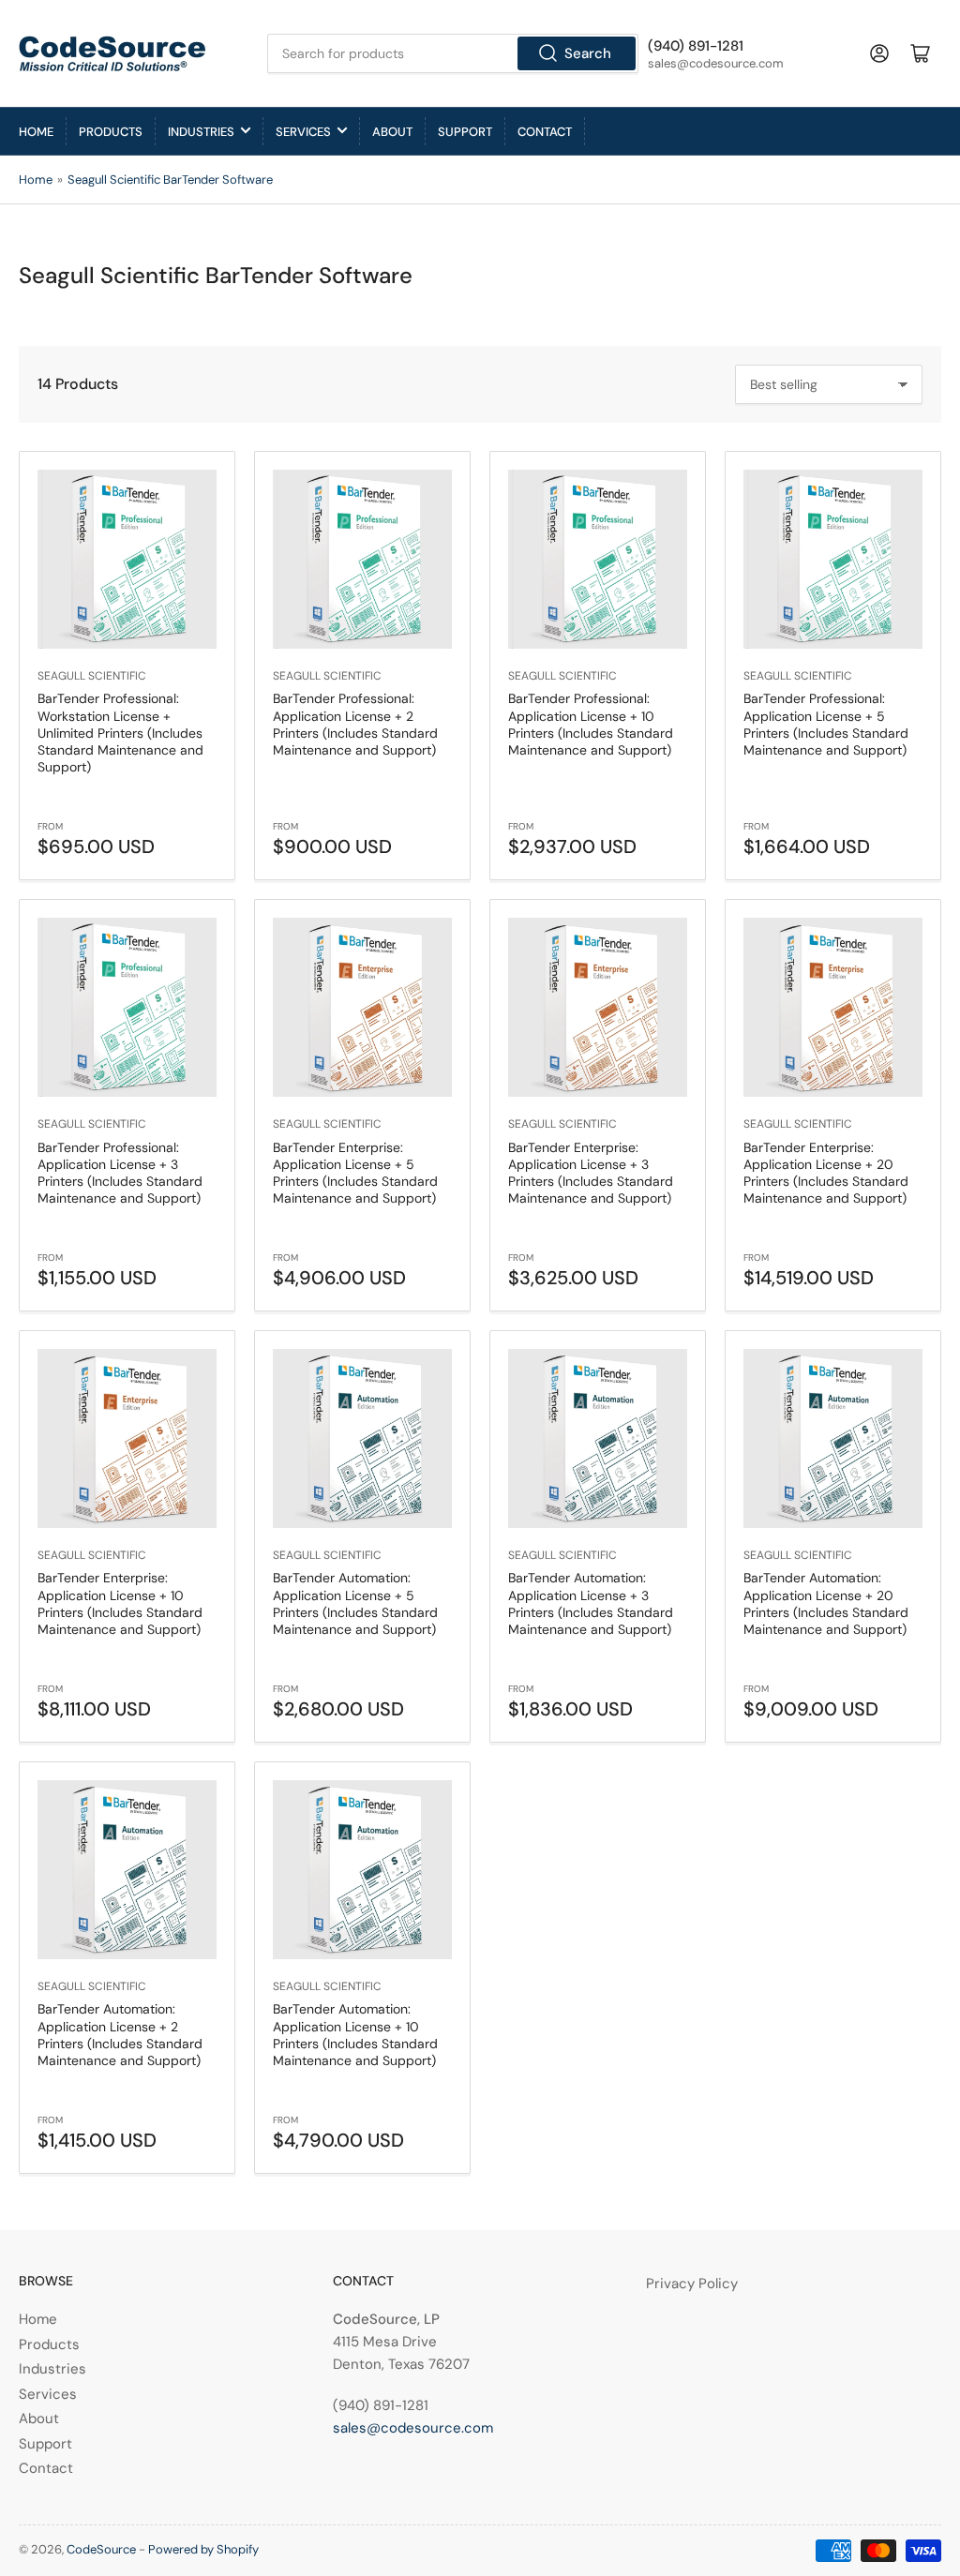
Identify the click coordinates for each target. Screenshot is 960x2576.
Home (36, 132)
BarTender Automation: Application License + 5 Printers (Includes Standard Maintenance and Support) (355, 1603)
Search (588, 53)
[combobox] (453, 53)
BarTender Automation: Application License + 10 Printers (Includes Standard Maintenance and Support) (355, 2035)
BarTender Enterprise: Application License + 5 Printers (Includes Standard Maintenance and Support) (355, 1173)
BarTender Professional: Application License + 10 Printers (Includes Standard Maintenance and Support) (591, 724)
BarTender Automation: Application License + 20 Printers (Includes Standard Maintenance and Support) (826, 1603)
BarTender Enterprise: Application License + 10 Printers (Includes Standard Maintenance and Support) (120, 1603)
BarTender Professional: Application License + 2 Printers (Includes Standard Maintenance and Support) (355, 724)
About (392, 132)
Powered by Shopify (203, 2549)
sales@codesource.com (413, 2428)
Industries (201, 132)
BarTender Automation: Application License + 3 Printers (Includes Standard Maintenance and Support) (591, 1603)
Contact (545, 132)
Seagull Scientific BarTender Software (170, 180)
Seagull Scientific (92, 676)
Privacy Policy (692, 2284)
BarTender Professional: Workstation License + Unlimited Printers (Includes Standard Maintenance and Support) (120, 733)
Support (465, 132)
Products (111, 132)
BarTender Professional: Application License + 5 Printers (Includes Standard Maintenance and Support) (826, 724)
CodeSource (101, 2549)
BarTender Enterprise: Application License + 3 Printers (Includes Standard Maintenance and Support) (591, 1173)
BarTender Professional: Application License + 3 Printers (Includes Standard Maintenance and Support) (120, 1173)
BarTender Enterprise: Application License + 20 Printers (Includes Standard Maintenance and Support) (826, 1173)
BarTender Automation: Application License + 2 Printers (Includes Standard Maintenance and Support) (120, 2035)
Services (303, 132)
